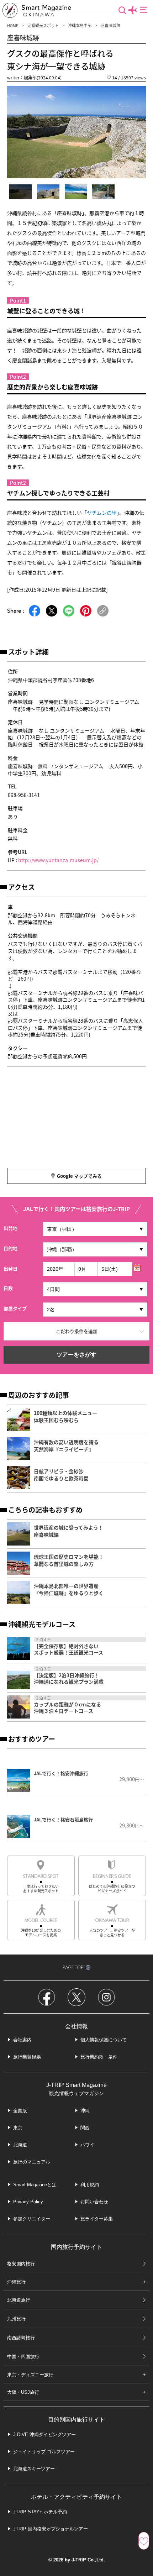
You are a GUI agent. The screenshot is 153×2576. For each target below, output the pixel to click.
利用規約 (90, 2185)
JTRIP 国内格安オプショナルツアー (51, 2529)
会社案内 (22, 2040)
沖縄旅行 (16, 2282)
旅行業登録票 (27, 2057)
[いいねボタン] (144, 2541)
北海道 (20, 2145)
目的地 (10, 1248)
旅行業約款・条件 (99, 2057)
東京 (18, 2128)
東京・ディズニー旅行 (30, 2375)
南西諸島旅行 (21, 2338)
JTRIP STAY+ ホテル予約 (40, 2512)
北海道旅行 (19, 2300)
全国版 (20, 2111)
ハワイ (87, 2145)
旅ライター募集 (97, 2219)
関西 (85, 2128)
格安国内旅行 (21, 2264)
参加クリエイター (32, 2219)
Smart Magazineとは (35, 2185)
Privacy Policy (28, 2202)
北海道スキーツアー (34, 2469)
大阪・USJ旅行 (23, 2392)
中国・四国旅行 (23, 2357)
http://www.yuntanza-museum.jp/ (58, 860)
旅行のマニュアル (32, 2162)
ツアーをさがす (76, 1355)
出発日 (10, 1268)
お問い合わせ (94, 2202)
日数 (8, 1288)
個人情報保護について (104, 2040)
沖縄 (85, 2111)
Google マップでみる (79, 1176)
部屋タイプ (15, 1308)
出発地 (10, 1228)
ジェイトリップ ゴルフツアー (44, 2452)
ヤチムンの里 (102, 513)
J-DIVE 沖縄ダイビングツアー (44, 2435)
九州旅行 (16, 2319)
